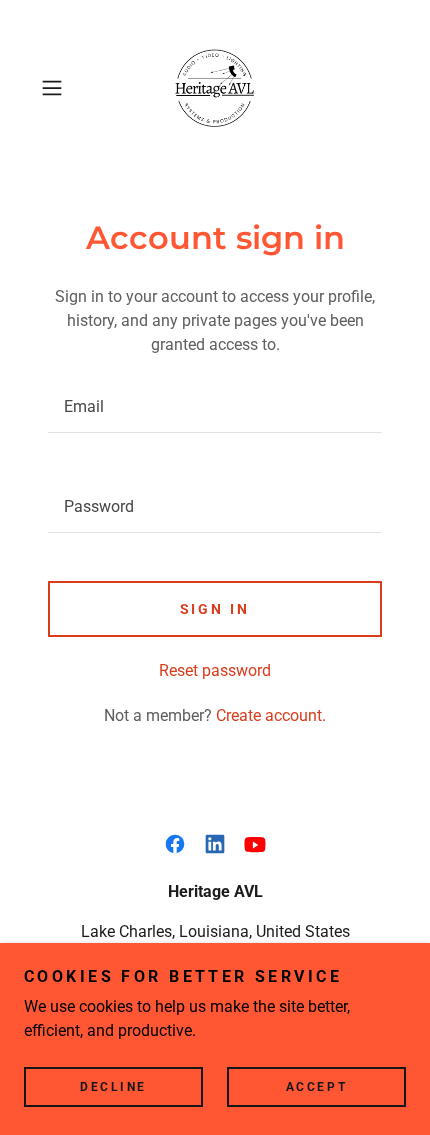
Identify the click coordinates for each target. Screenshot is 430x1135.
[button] (59, 88)
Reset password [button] (215, 670)
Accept (316, 1087)
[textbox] (215, 407)
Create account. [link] (271, 715)
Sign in (215, 609)
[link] (215, 88)
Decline (113, 1087)
